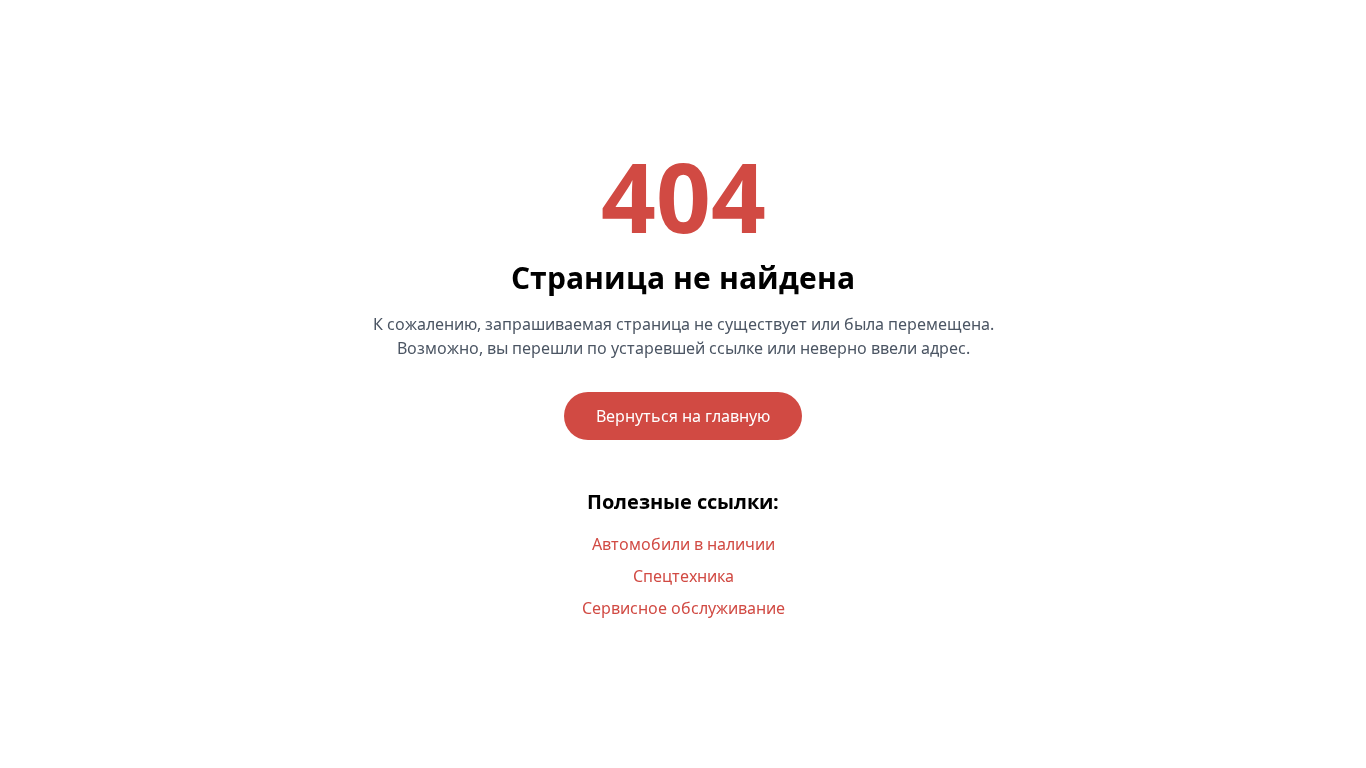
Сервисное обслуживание (683, 608)
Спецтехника (683, 576)
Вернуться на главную (683, 416)
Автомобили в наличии (683, 544)
